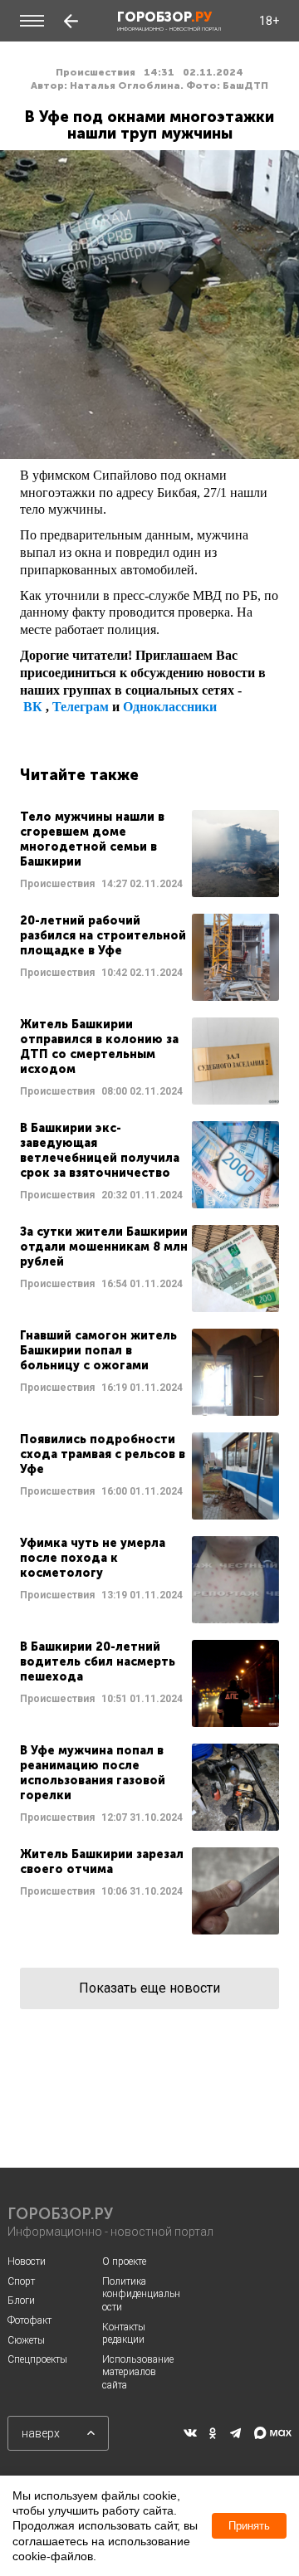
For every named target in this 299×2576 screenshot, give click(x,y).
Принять (249, 2526)
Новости (27, 2261)
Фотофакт (29, 2320)
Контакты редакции (124, 2334)
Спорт (21, 2281)
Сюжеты (26, 2340)
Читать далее (149, 854)
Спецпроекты (37, 2359)
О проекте (124, 2261)
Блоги (21, 2300)
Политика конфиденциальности (141, 2294)
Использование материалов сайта (138, 2372)
